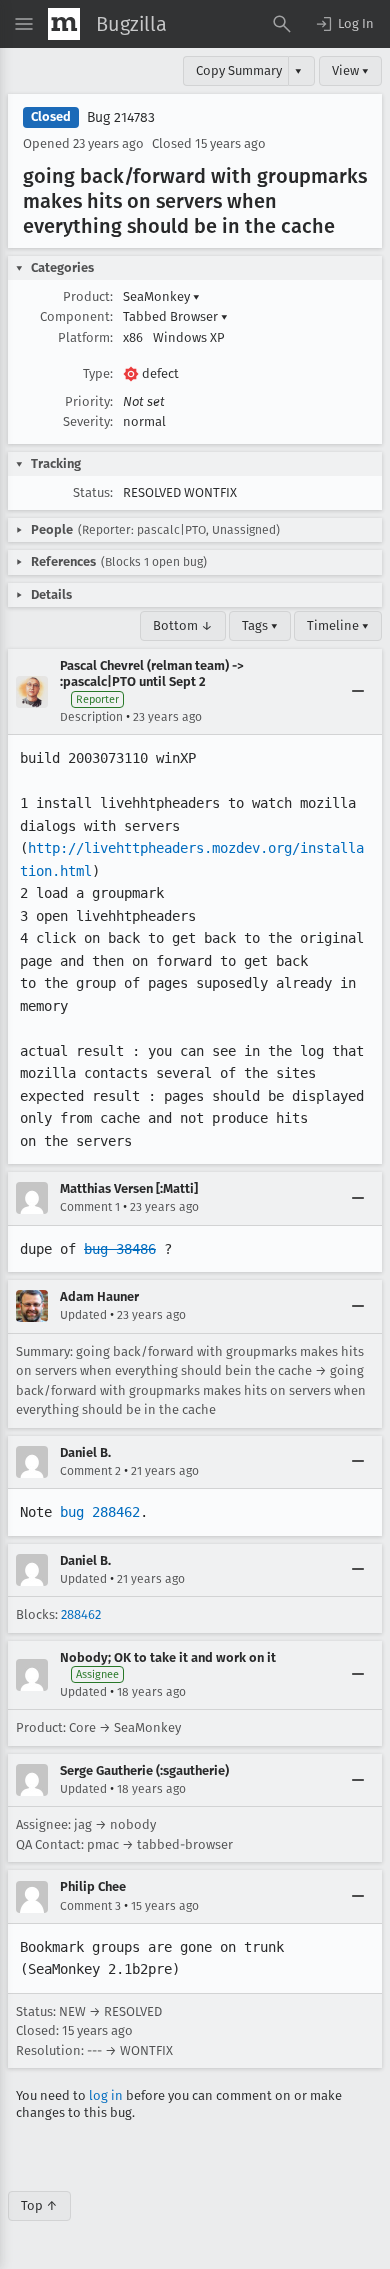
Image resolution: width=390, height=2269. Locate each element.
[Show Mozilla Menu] (64, 24)
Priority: (89, 401)
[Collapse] (358, 692)
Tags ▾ (260, 625)
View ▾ (350, 70)
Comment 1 (90, 1207)
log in (106, 2095)
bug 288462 (100, 1512)
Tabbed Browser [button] (175, 316)
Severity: (88, 421)
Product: (88, 296)
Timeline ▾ (338, 625)
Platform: (85, 337)
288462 (81, 1614)
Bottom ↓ (183, 625)
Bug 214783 (121, 117)
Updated (83, 1315)
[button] (344, 24)
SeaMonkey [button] (161, 296)
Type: (98, 373)
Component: (76, 316)
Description (91, 717)
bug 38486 (120, 1249)
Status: (93, 492)
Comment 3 (90, 1906)
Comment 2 (90, 1471)
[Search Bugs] (282, 24)
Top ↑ (39, 2205)
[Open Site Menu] (24, 24)
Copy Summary (239, 70)
